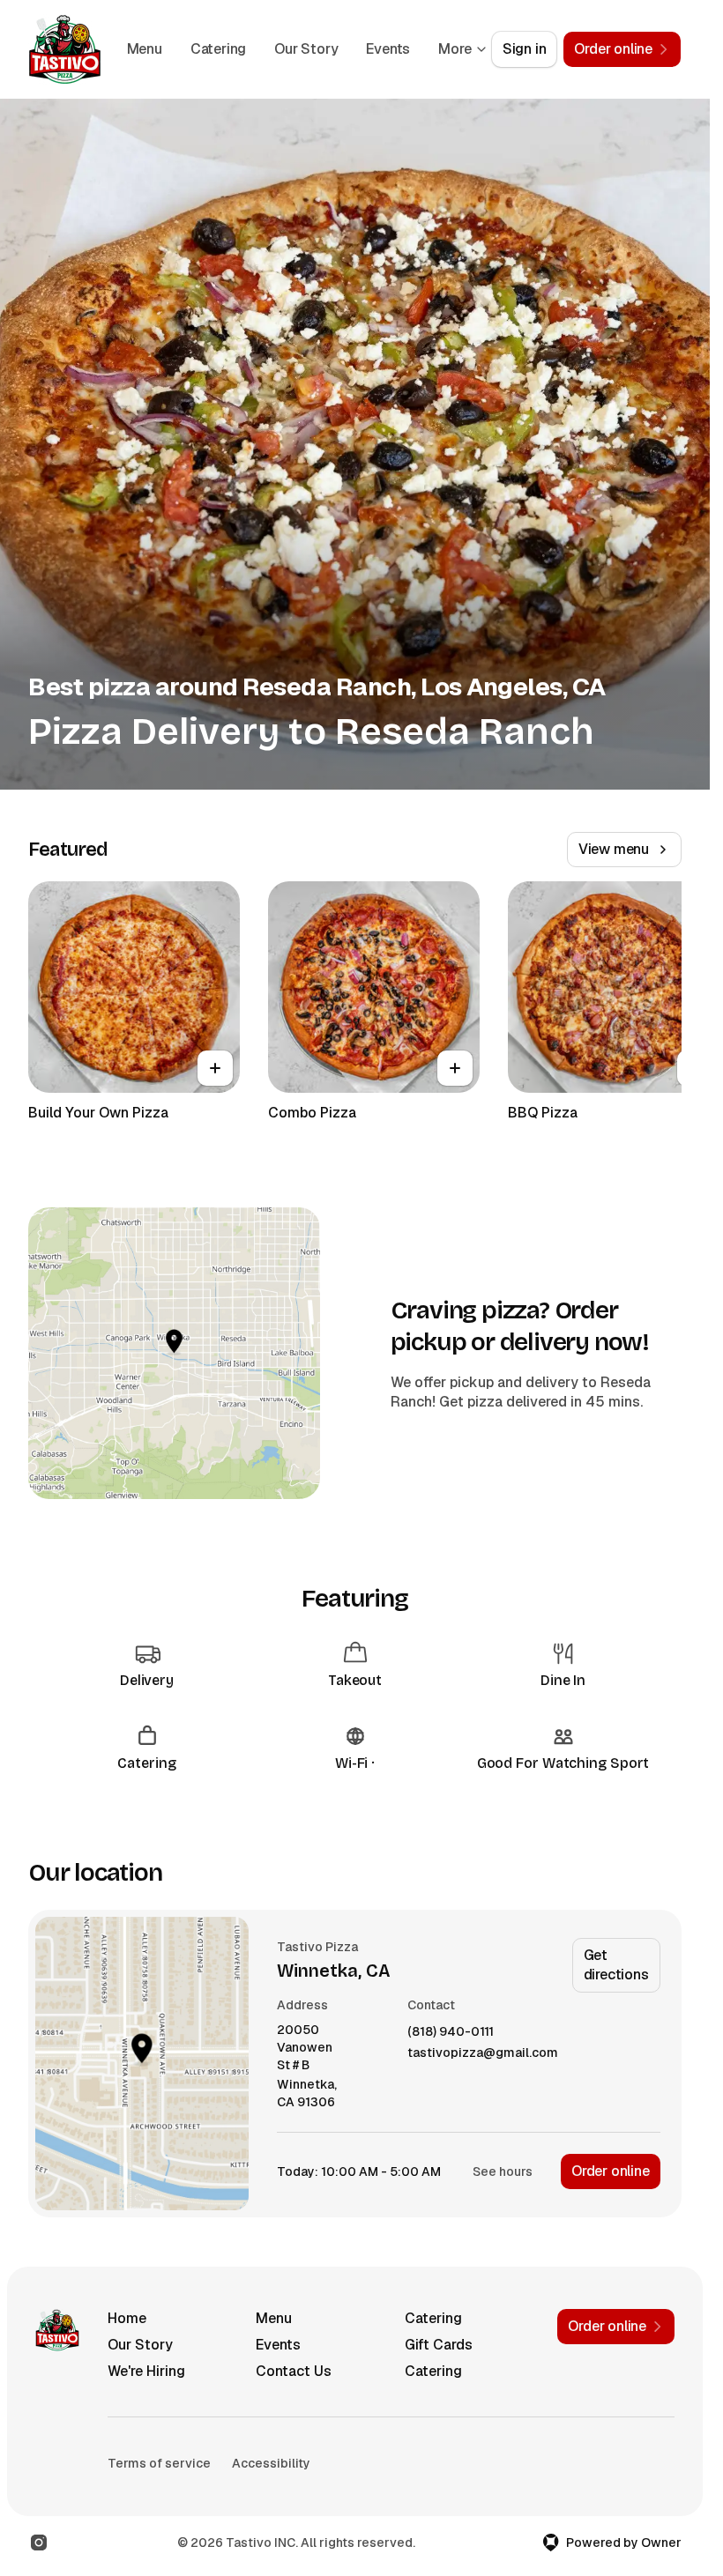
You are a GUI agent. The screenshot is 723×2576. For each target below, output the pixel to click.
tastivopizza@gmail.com (483, 2053)
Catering (276, 49)
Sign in (525, 49)
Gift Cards (439, 2345)
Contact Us (294, 2371)
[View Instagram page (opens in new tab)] (39, 2543)
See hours (503, 2171)
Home (127, 2318)
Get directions (616, 1965)
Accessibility (271, 2463)
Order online (611, 2171)
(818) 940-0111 (451, 2032)
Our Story (363, 49)
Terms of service (159, 2463)
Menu (202, 49)
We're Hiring (146, 2371)
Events (278, 2345)
